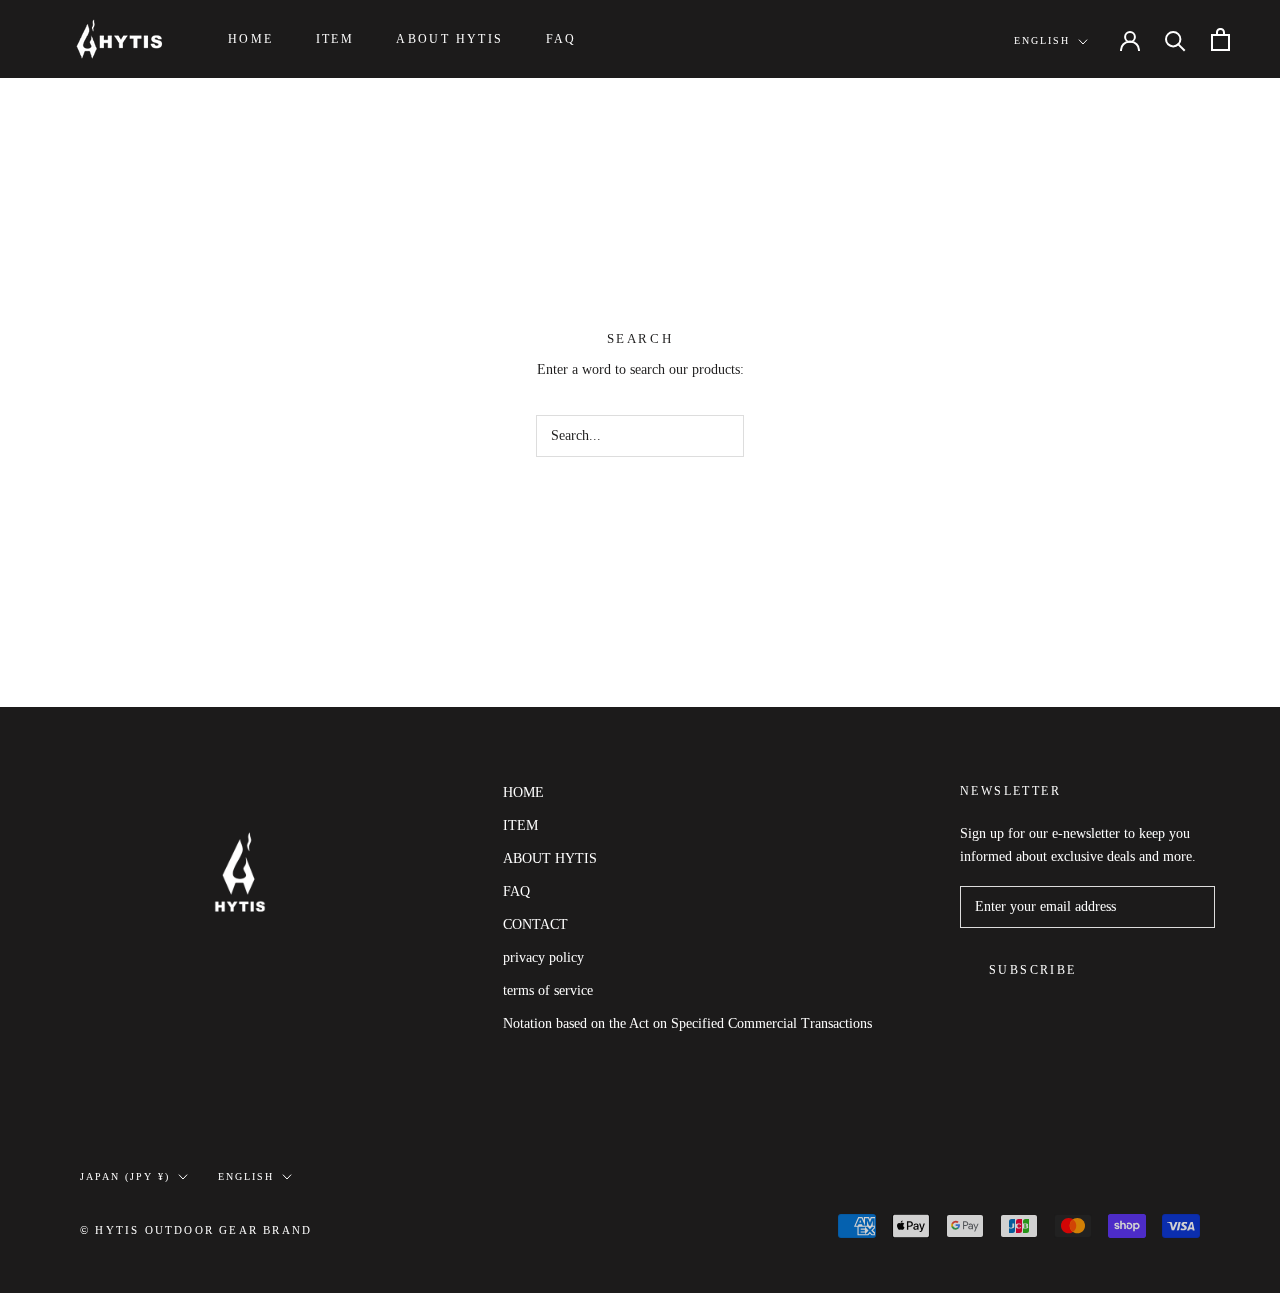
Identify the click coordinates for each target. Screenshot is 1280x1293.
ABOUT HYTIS (449, 39)
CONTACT (535, 924)
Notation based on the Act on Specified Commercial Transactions (687, 1023)
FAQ (561, 39)
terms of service (548, 990)
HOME (251, 39)
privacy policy (543, 957)
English (1042, 40)
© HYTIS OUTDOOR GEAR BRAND (196, 1230)
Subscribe (1033, 970)
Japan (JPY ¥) (125, 1176)
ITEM (335, 39)
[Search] (1175, 39)
